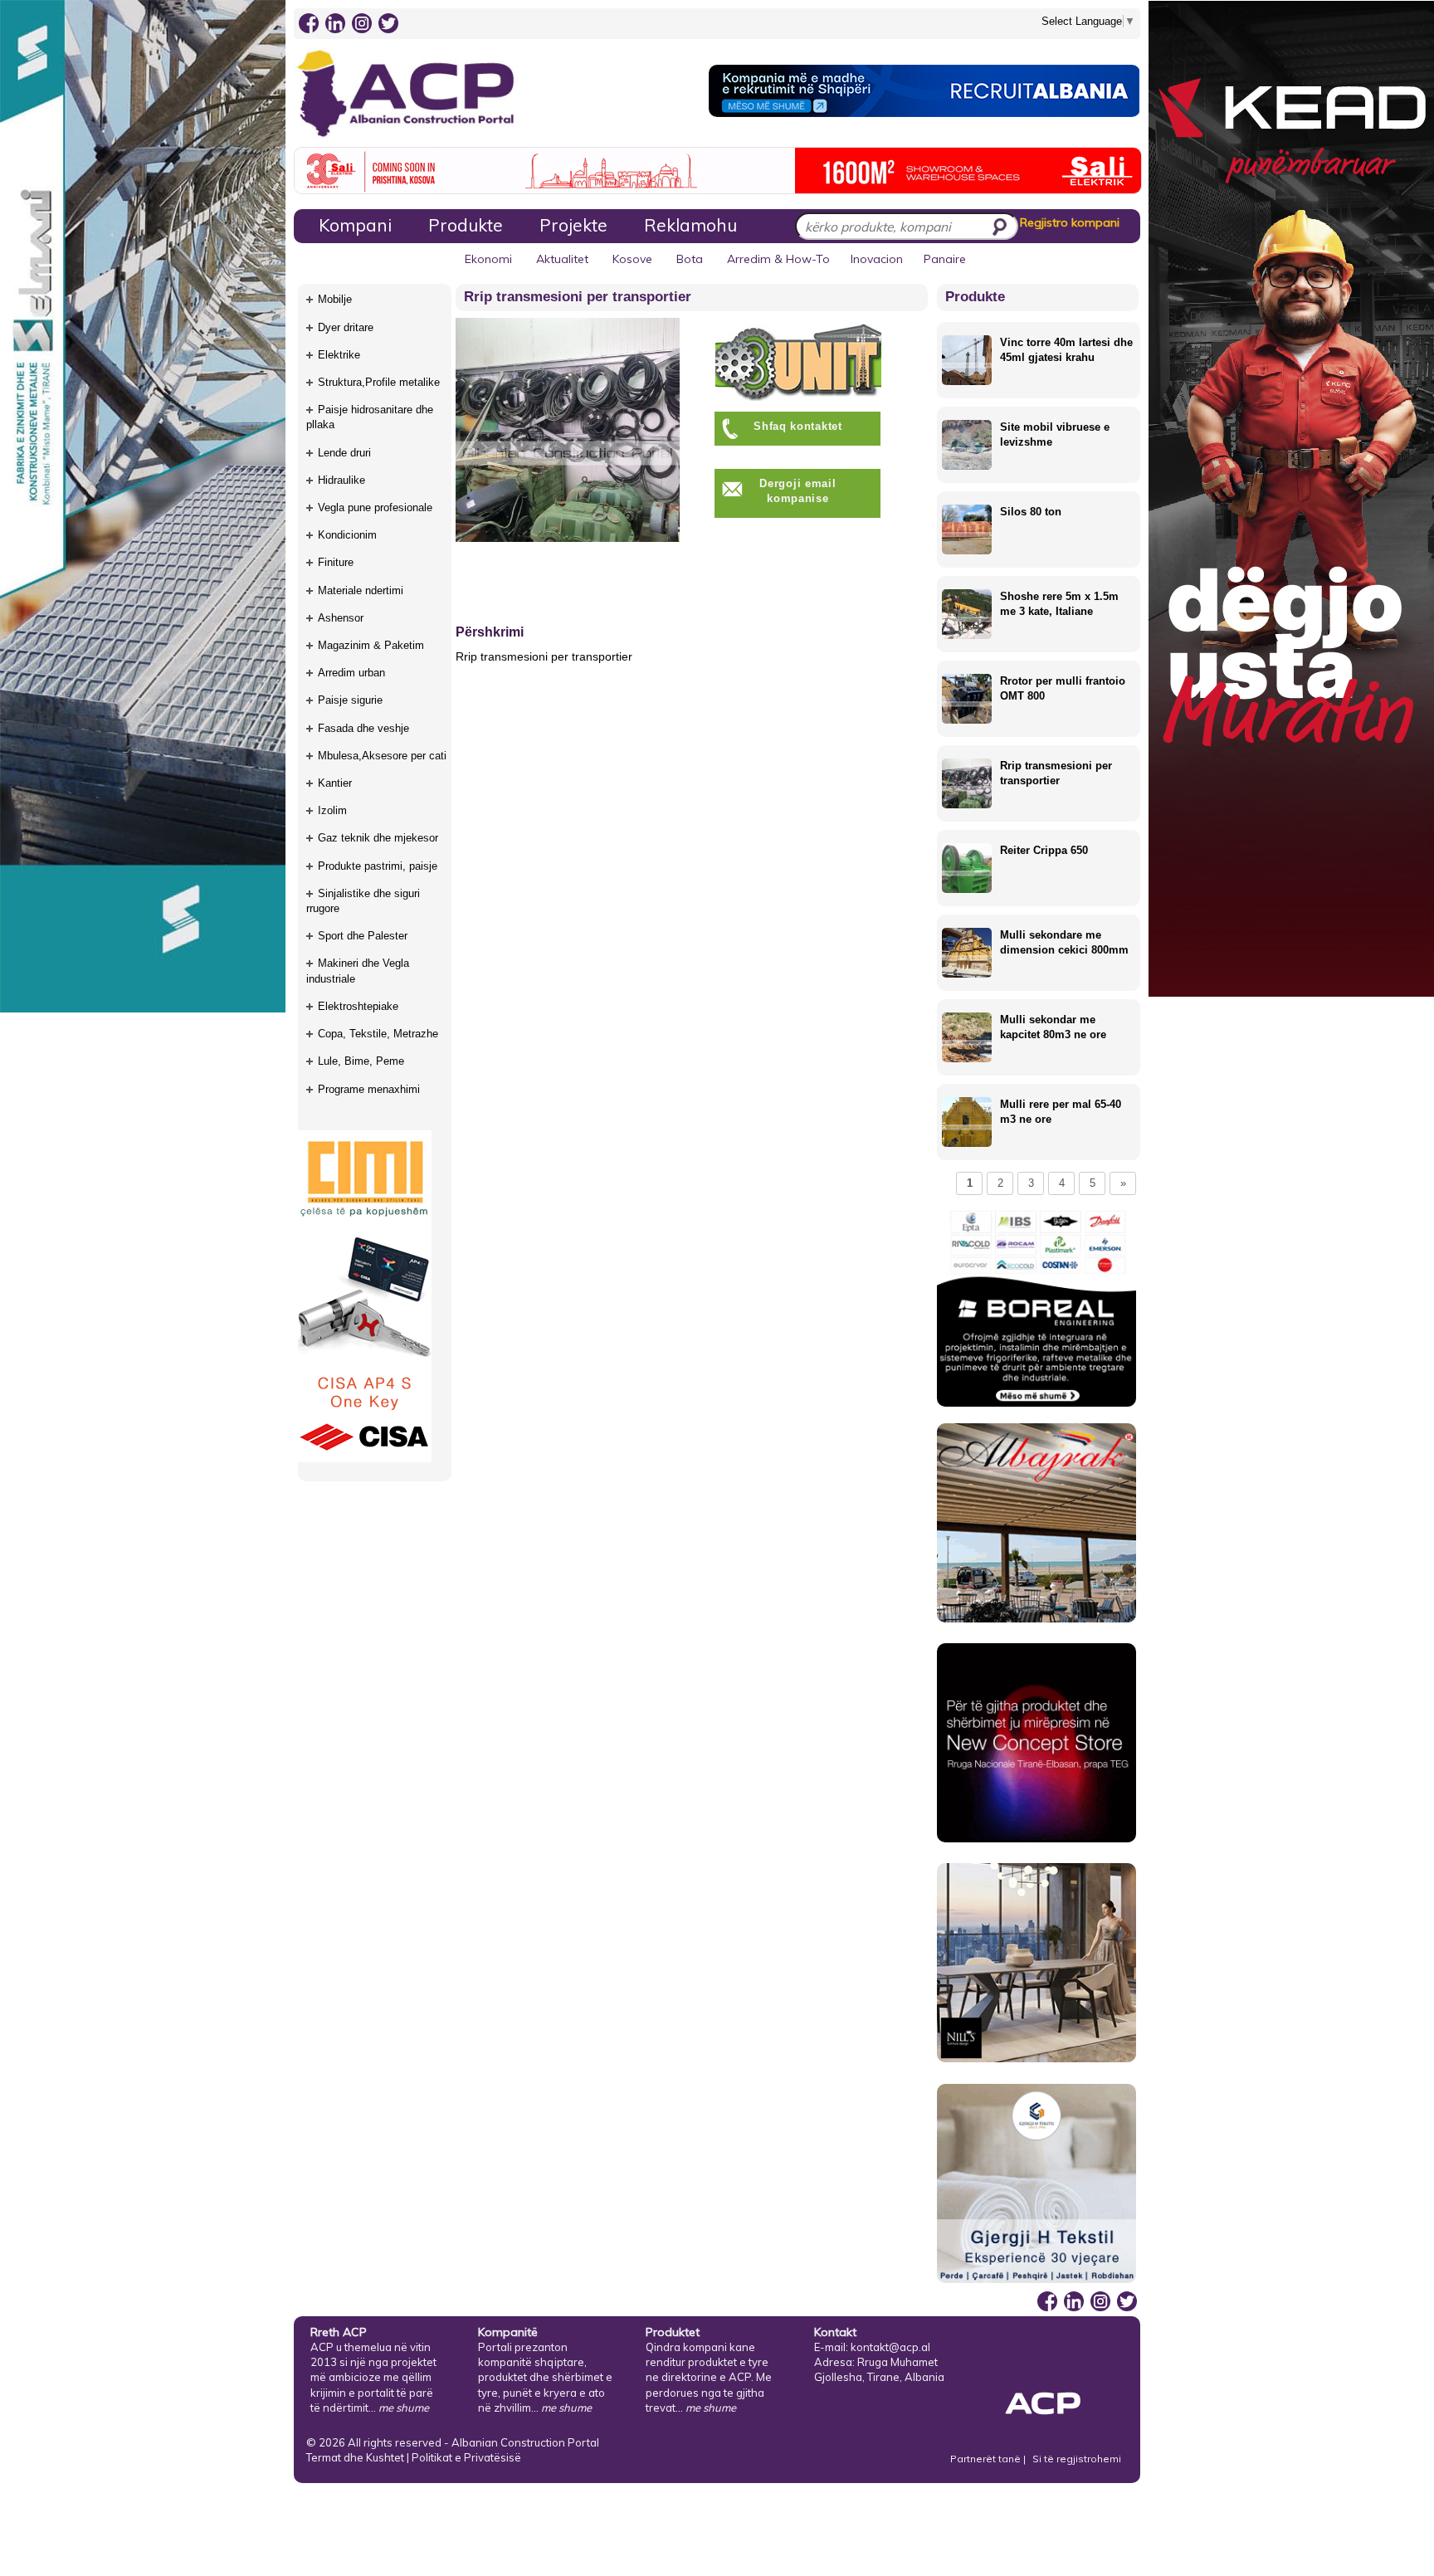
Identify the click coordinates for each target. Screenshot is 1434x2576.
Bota (690, 259)
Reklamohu (690, 225)
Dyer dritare (346, 327)
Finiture (336, 562)
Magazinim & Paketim (371, 645)
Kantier (335, 783)
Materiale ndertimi (361, 590)
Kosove (632, 259)
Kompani (355, 225)
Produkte (466, 225)
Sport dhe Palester (363, 936)
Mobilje (335, 299)
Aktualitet (562, 259)
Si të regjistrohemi (1077, 2459)
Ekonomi (488, 259)
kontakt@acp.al (890, 2347)
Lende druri (344, 453)
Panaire (945, 259)
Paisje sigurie (350, 700)
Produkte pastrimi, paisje (378, 866)
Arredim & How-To (778, 259)
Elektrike (339, 355)
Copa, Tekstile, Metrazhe (378, 1034)
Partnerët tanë (987, 2459)
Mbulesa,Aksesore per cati (382, 756)
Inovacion (877, 259)
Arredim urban (351, 673)
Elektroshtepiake (358, 1006)
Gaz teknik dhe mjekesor (378, 838)
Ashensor (341, 618)
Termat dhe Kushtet (355, 2457)
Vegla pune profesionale (375, 507)
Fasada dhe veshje (363, 728)
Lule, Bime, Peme (361, 1061)
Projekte (573, 225)
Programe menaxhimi (369, 1089)
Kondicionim (347, 535)
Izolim (332, 810)
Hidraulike (341, 480)
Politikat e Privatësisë (466, 2457)
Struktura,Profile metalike (379, 382)
